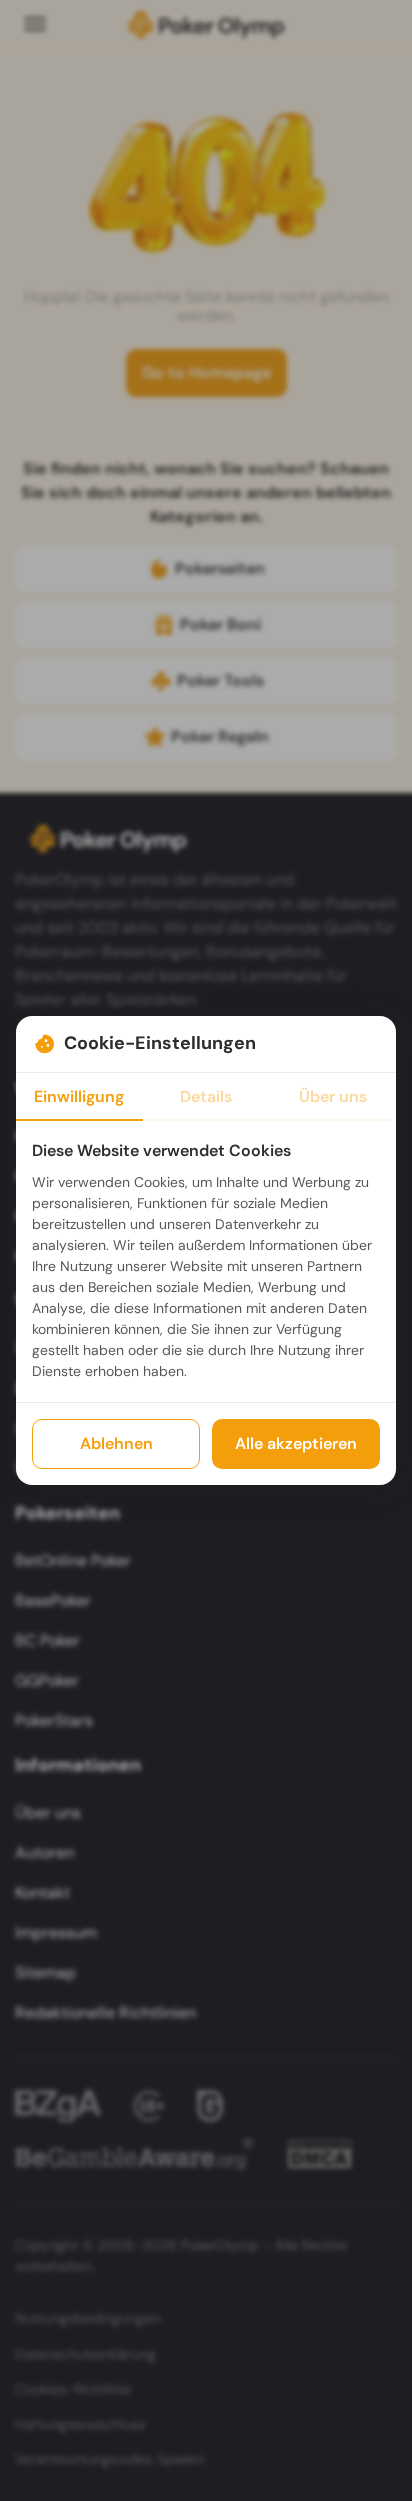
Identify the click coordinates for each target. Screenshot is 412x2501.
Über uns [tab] (333, 1096)
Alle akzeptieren (296, 1443)
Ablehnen (116, 1443)
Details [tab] (206, 1096)
